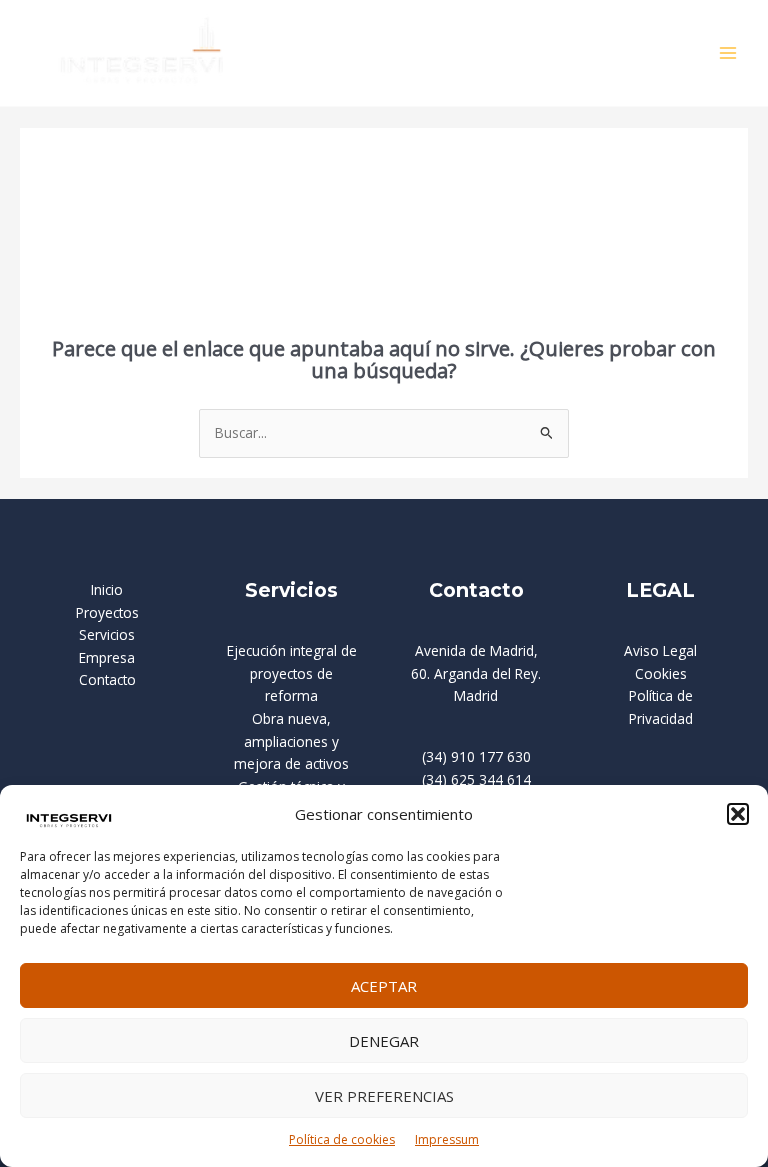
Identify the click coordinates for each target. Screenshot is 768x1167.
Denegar (384, 1041)
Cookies (661, 673)
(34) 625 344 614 (476, 779)
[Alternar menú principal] (728, 53)
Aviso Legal (660, 650)
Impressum (447, 1139)
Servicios (107, 634)
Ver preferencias (384, 1096)
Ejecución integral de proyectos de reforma (292, 673)
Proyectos (107, 612)
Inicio (107, 589)
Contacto (107, 679)
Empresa (107, 657)
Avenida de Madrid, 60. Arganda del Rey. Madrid (476, 673)
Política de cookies (342, 1139)
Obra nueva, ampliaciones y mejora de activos (291, 741)
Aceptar (384, 986)
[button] (738, 814)
